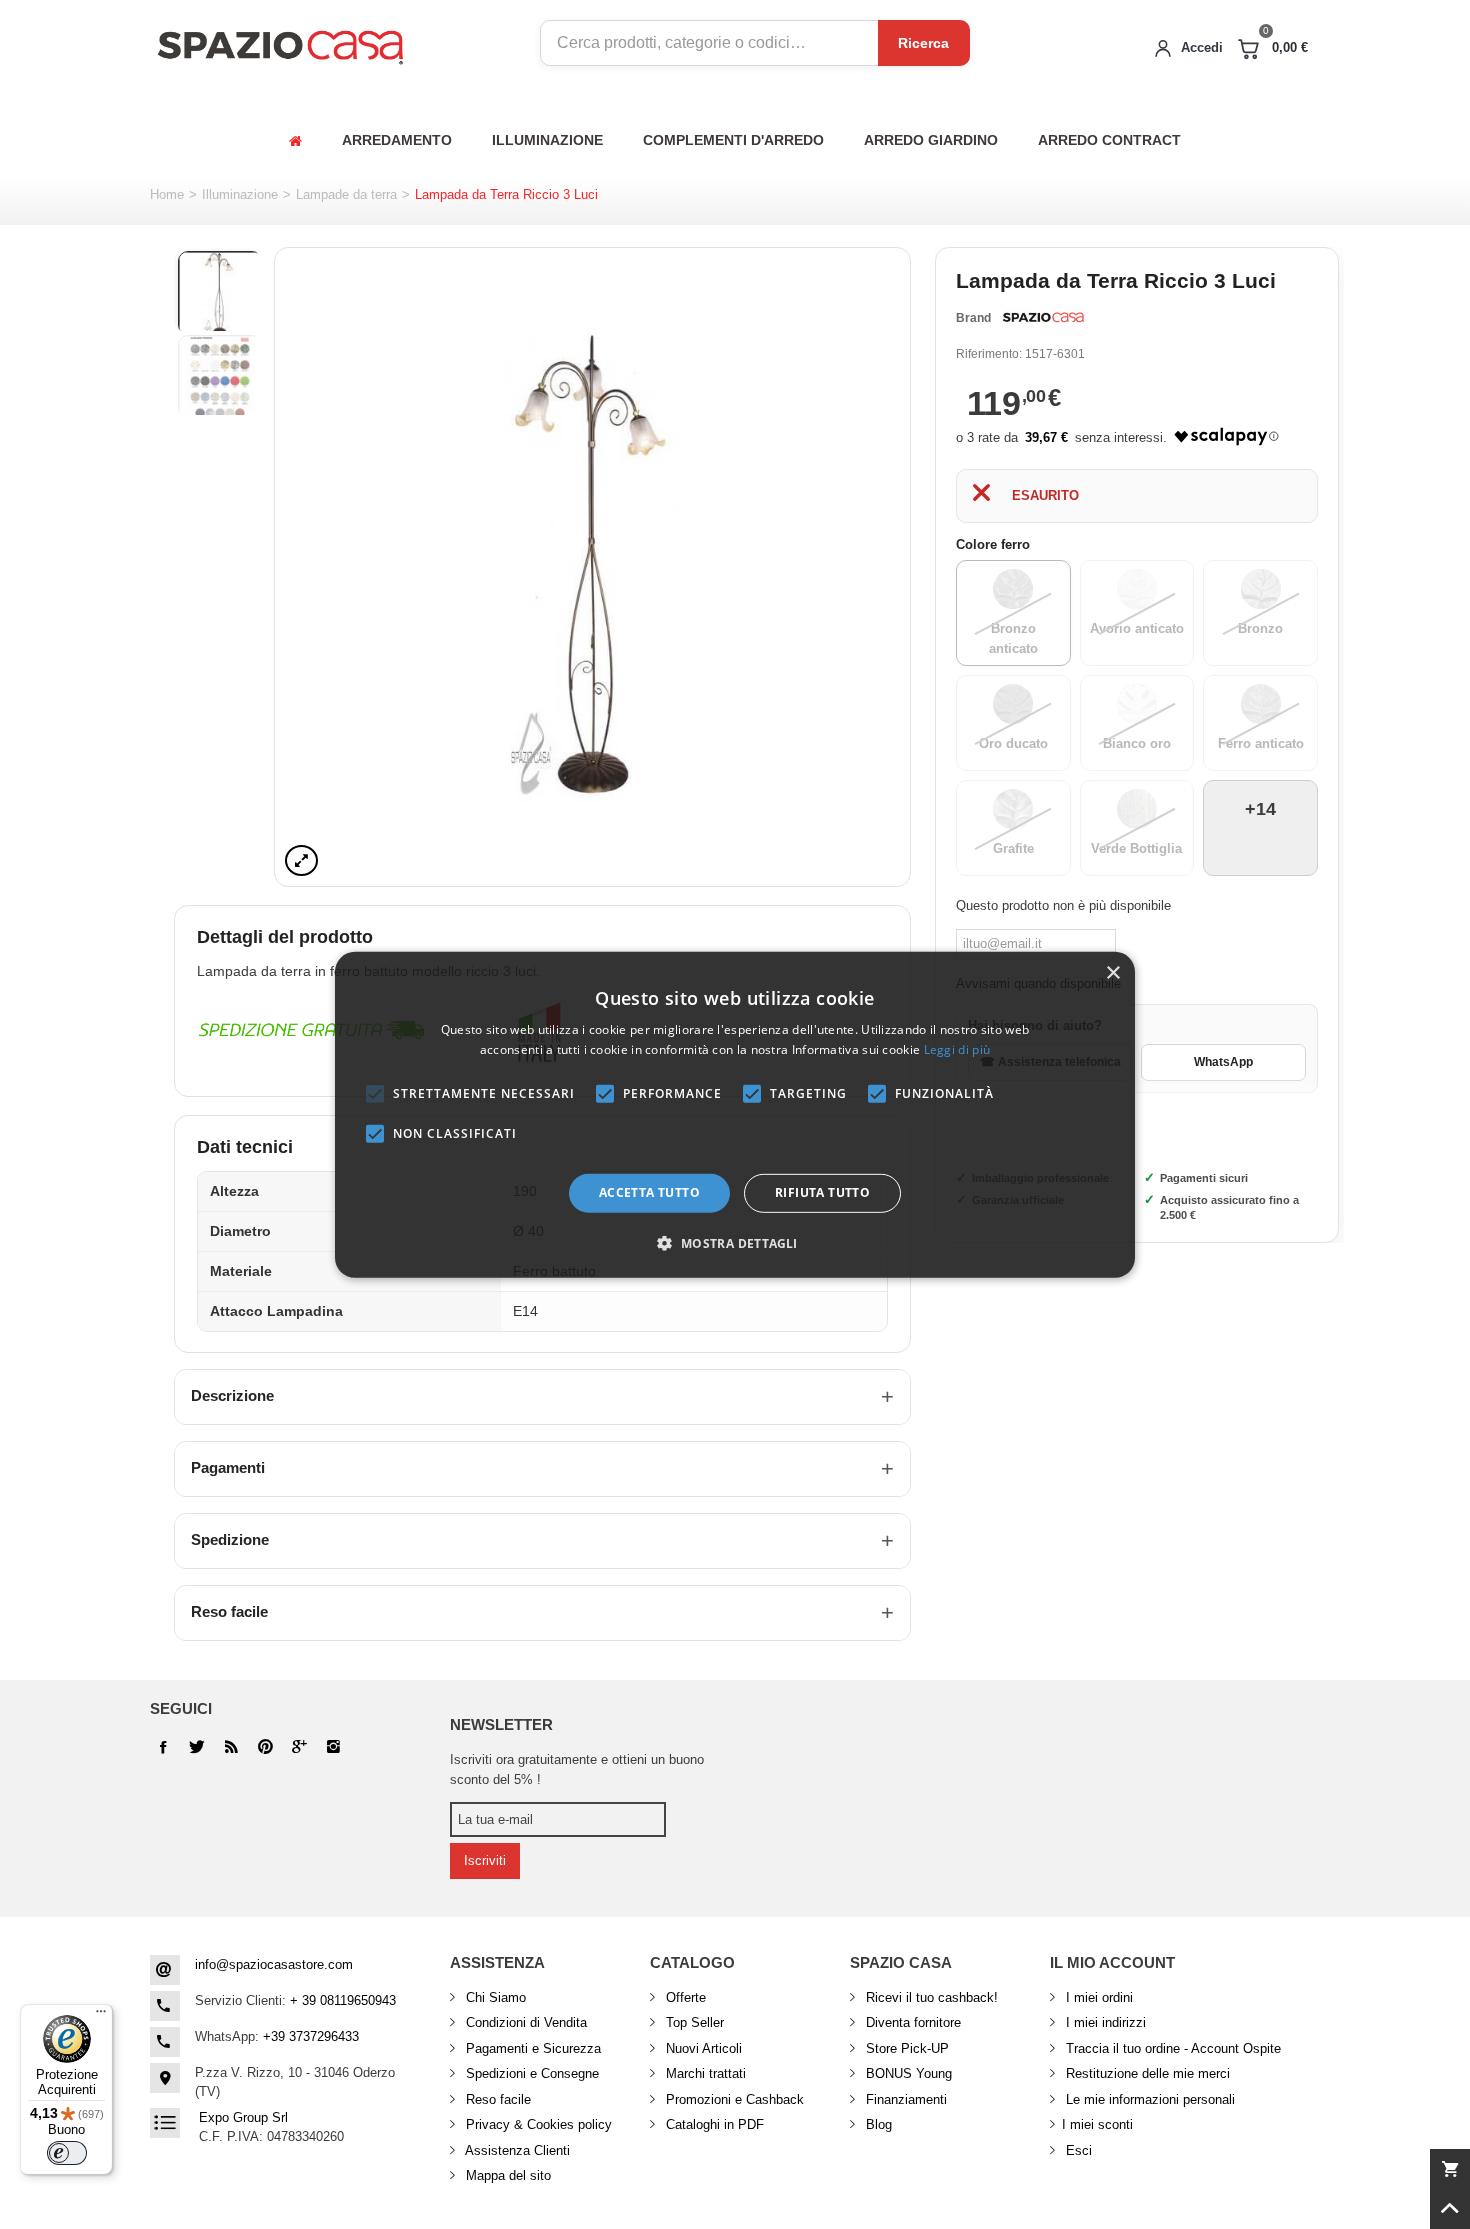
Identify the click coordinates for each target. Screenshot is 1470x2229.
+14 (1260, 809)
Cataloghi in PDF (713, 2124)
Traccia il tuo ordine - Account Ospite (1171, 2048)
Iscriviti (485, 1860)
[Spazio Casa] (280, 43)
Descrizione (232, 1395)
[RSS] (231, 1747)
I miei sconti (1097, 2124)
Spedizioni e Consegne (530, 2073)
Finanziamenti (904, 2099)
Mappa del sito (506, 2175)
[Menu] (101, 2016)
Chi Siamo (494, 1997)
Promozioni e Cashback (733, 2099)
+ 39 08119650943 (343, 2000)
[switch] (67, 2153)
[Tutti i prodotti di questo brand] (1042, 318)
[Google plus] (265, 1747)
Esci (1077, 2150)
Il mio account (1112, 1962)
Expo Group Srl (243, 2117)
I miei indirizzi (1104, 2022)
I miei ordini (1097, 1997)
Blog (877, 2124)
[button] (734, 1243)
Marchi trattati (704, 2073)
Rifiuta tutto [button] (822, 1192)
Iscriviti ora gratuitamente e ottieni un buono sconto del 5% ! (577, 1769)
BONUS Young (907, 2073)
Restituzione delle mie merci (1146, 2073)
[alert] (735, 1114)
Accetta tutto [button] (649, 1192)
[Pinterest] (299, 1747)
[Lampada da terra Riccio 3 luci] (592, 567)
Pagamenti (228, 1467)
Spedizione (230, 1539)
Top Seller (693, 2022)
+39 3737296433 (311, 2036)
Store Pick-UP (905, 2048)
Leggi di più (957, 1049)
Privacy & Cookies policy (537, 2124)
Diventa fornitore (911, 2022)
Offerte (684, 1997)
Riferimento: (989, 354)
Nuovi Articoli (702, 2048)
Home (167, 194)
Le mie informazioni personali (1148, 2099)
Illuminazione (240, 194)
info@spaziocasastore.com (274, 1964)
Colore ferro (995, 544)
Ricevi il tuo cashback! (930, 1997)
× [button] (1112, 972)
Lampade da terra (346, 194)
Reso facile (229, 1611)
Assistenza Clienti (516, 2150)
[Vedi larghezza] (301, 860)
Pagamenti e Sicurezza (531, 2048)
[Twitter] (197, 1747)
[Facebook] (163, 1747)
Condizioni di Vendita (524, 2022)
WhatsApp (1223, 1062)
